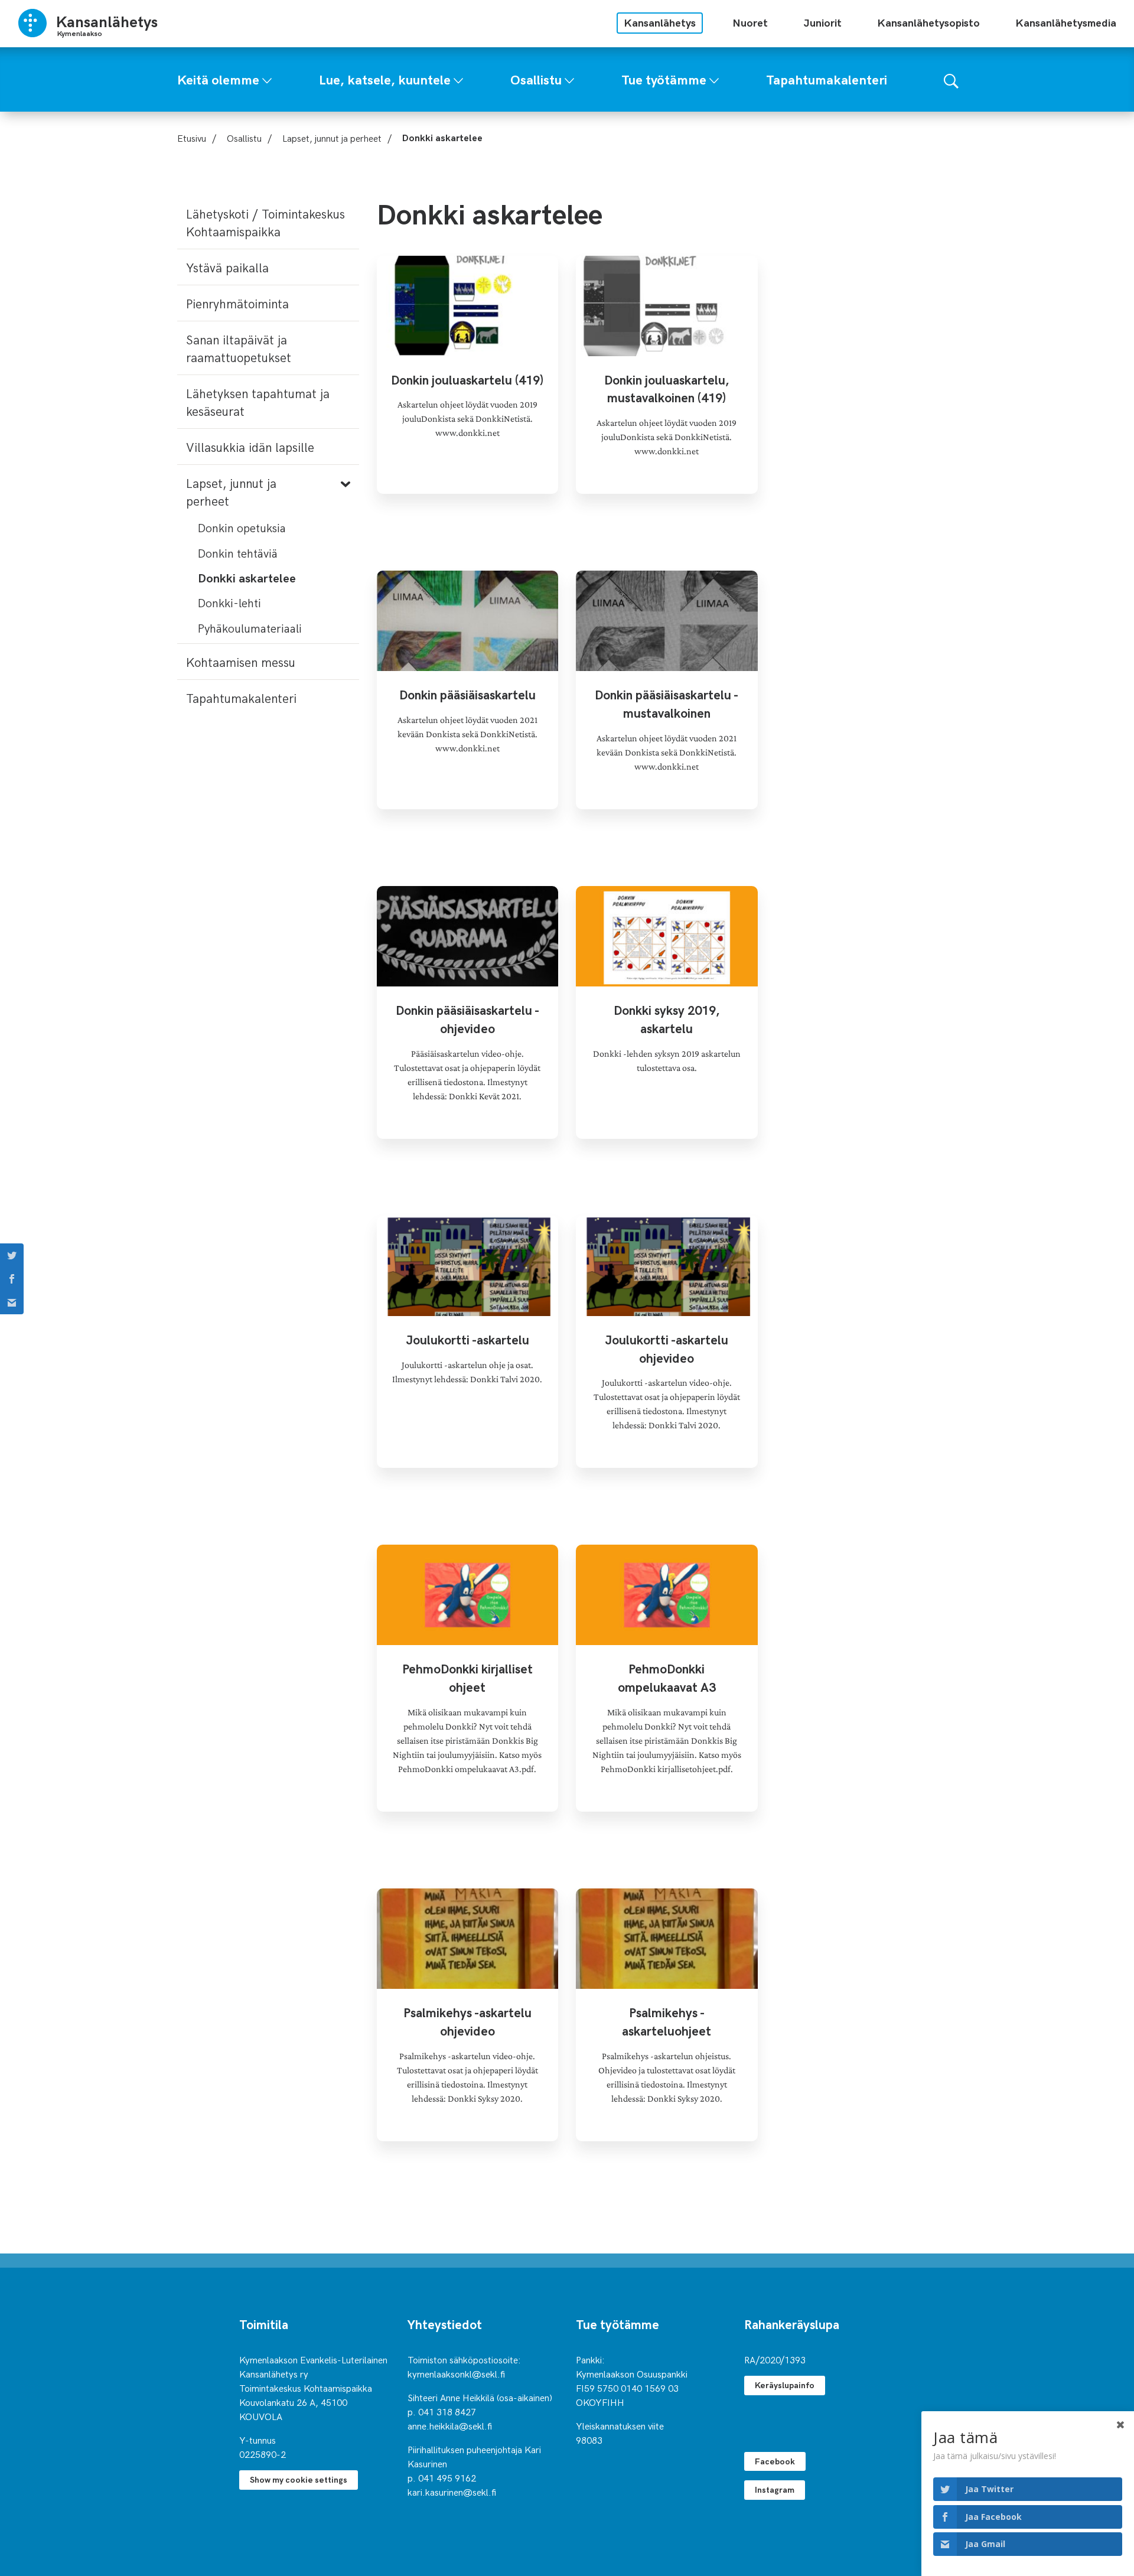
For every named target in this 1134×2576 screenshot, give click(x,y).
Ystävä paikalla (227, 267)
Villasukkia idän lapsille (250, 447)
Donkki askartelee (247, 577)
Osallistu (244, 138)
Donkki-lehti (229, 602)
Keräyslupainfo (785, 2385)
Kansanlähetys (660, 22)
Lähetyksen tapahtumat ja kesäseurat (258, 402)
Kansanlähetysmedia (1066, 22)
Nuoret (750, 22)
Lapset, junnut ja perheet (332, 138)
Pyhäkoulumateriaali (250, 628)
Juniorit (822, 22)
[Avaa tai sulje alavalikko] (267, 78)
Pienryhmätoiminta (237, 303)
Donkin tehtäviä (238, 553)
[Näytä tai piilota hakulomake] (951, 79)
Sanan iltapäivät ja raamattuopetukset (239, 348)
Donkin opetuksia (242, 527)
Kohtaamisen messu (241, 662)
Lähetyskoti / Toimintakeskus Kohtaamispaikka (265, 222)
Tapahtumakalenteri (241, 698)
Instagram (775, 2489)
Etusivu (192, 138)
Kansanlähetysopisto (928, 22)
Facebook (775, 2461)
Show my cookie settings (299, 2479)
